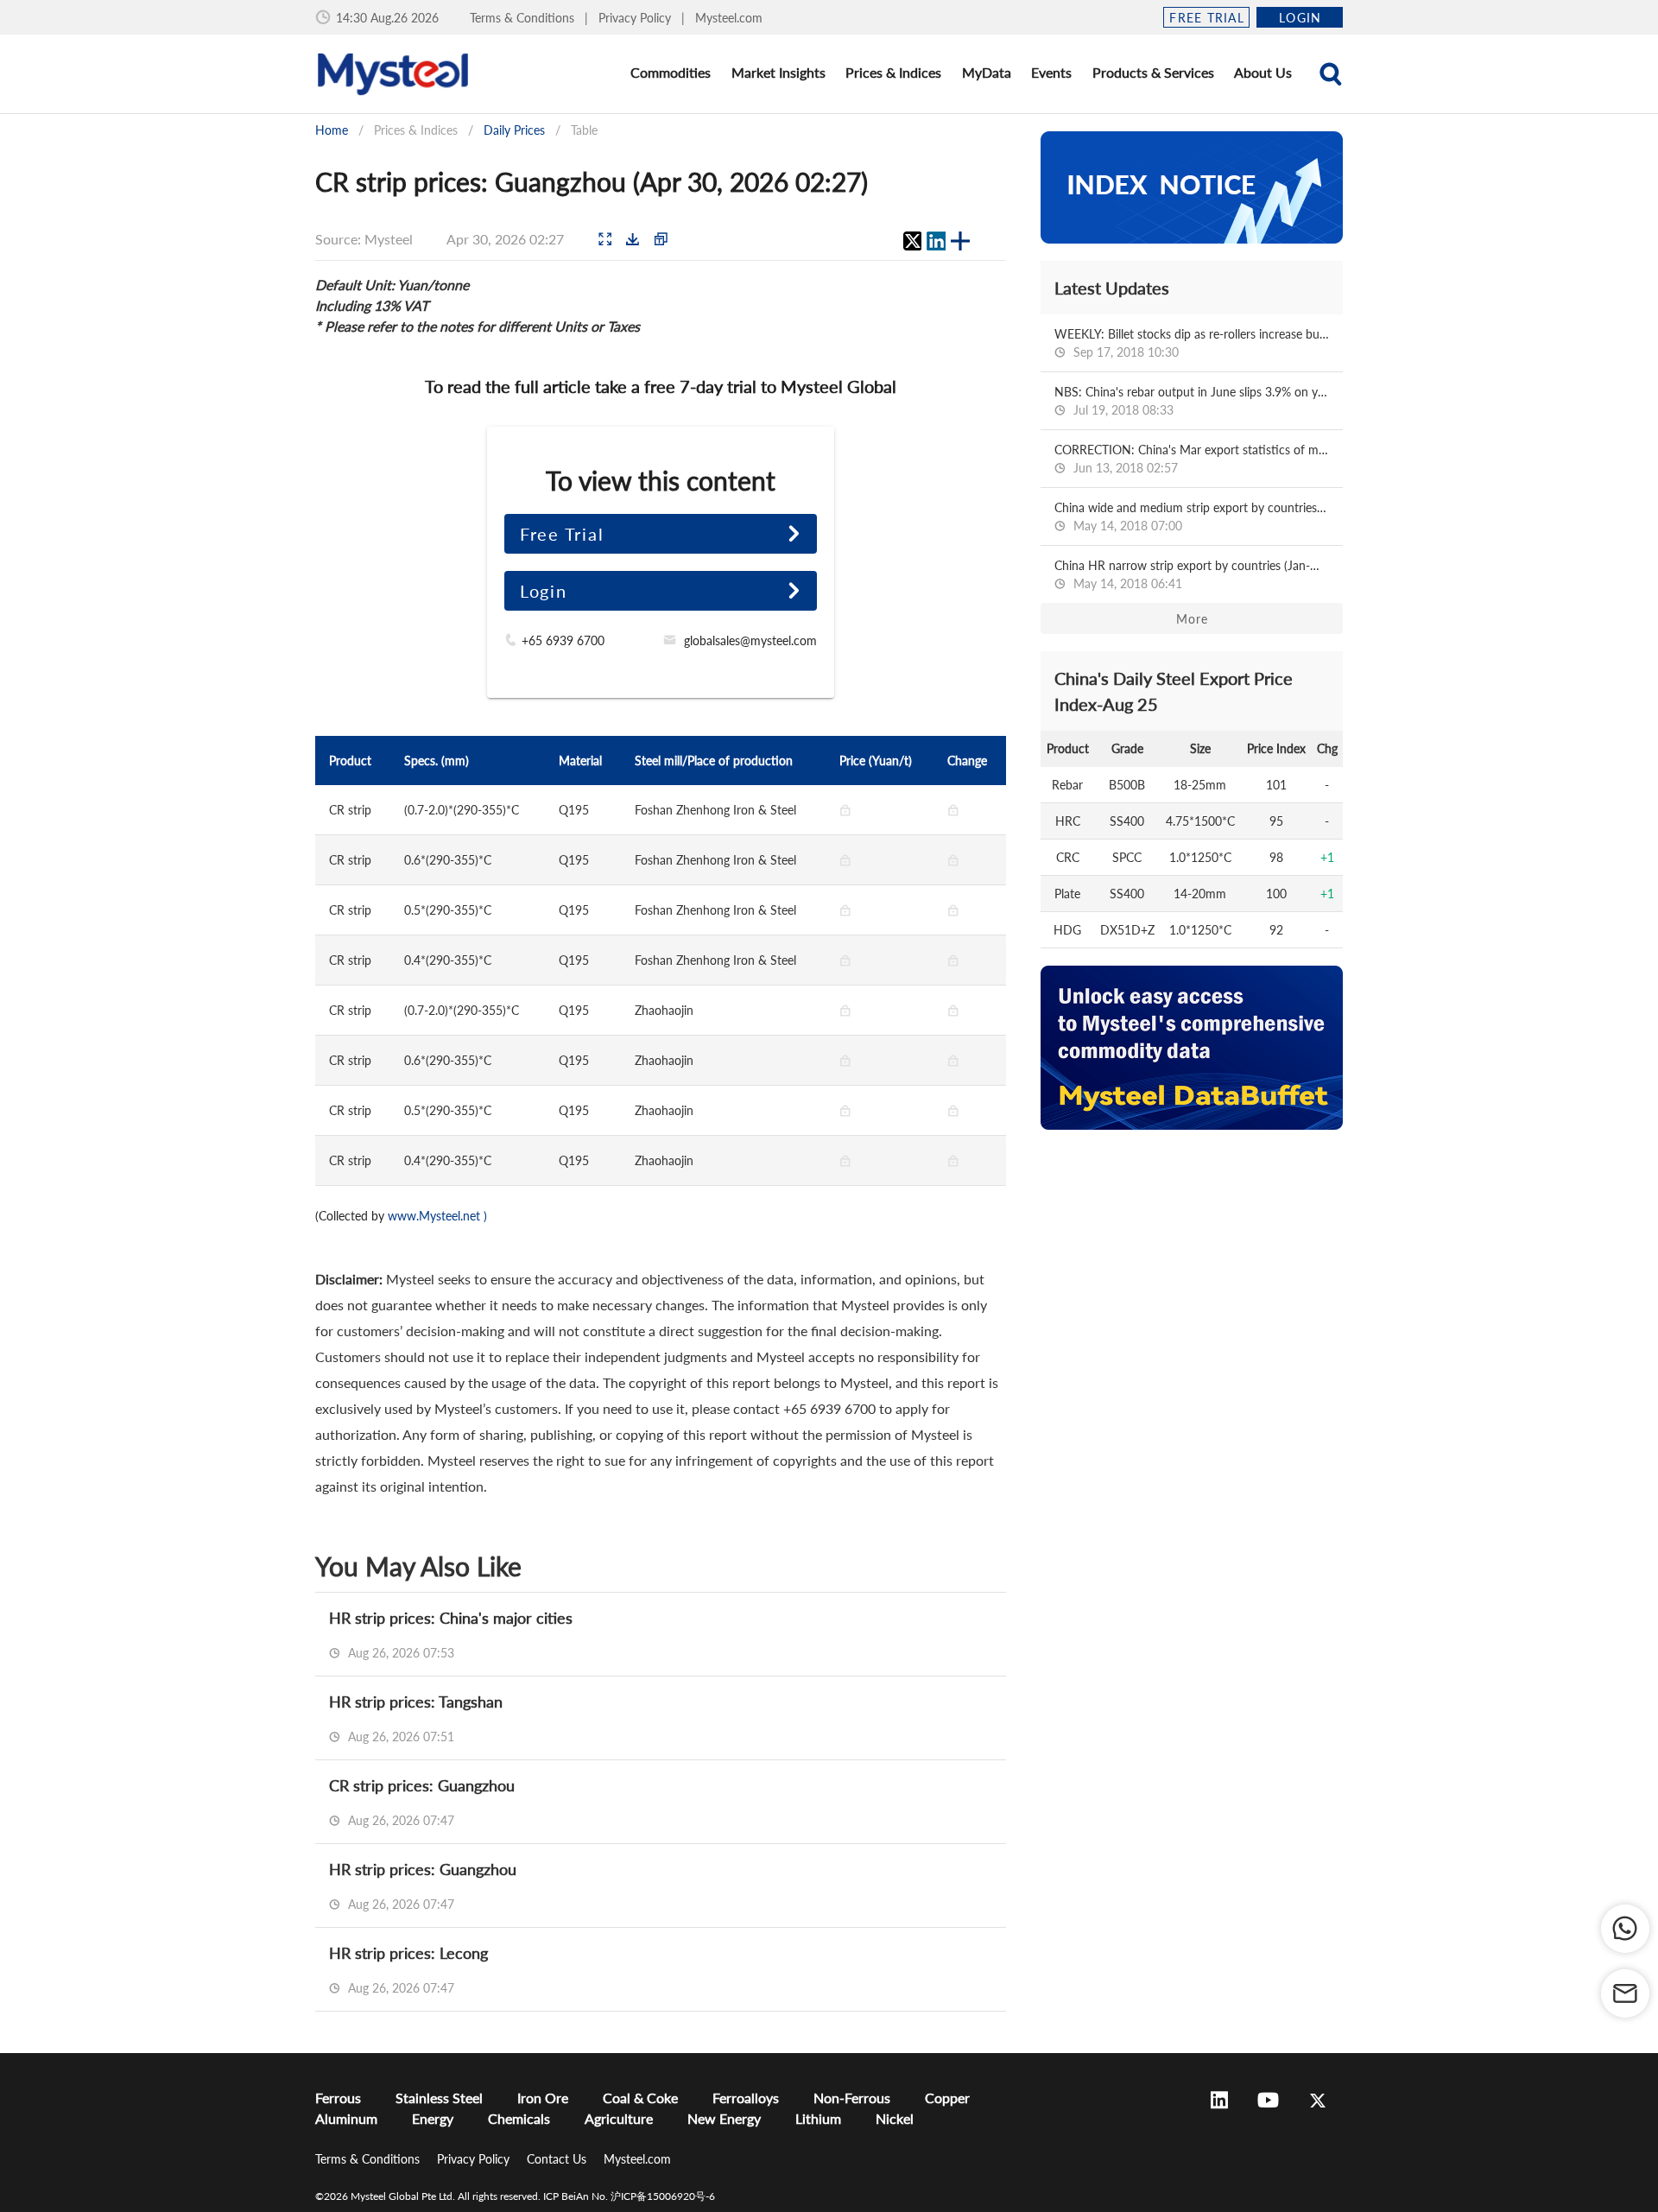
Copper (947, 2098)
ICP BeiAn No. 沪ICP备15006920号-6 (629, 2196)
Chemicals (519, 2118)
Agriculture (619, 2118)
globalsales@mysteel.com (750, 640)
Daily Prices (514, 130)
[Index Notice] (1192, 187)
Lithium (818, 2118)
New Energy (724, 2118)
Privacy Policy (636, 18)
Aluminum (346, 2118)
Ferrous (338, 2098)
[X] (912, 241)
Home (332, 130)
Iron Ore (543, 2098)
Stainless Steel (439, 2098)
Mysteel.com (729, 18)
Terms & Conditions (524, 18)
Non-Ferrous (852, 2098)
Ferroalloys (746, 2098)
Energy (433, 2118)
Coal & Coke (640, 2098)
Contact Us (558, 2159)
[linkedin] (936, 241)
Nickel (895, 2118)
